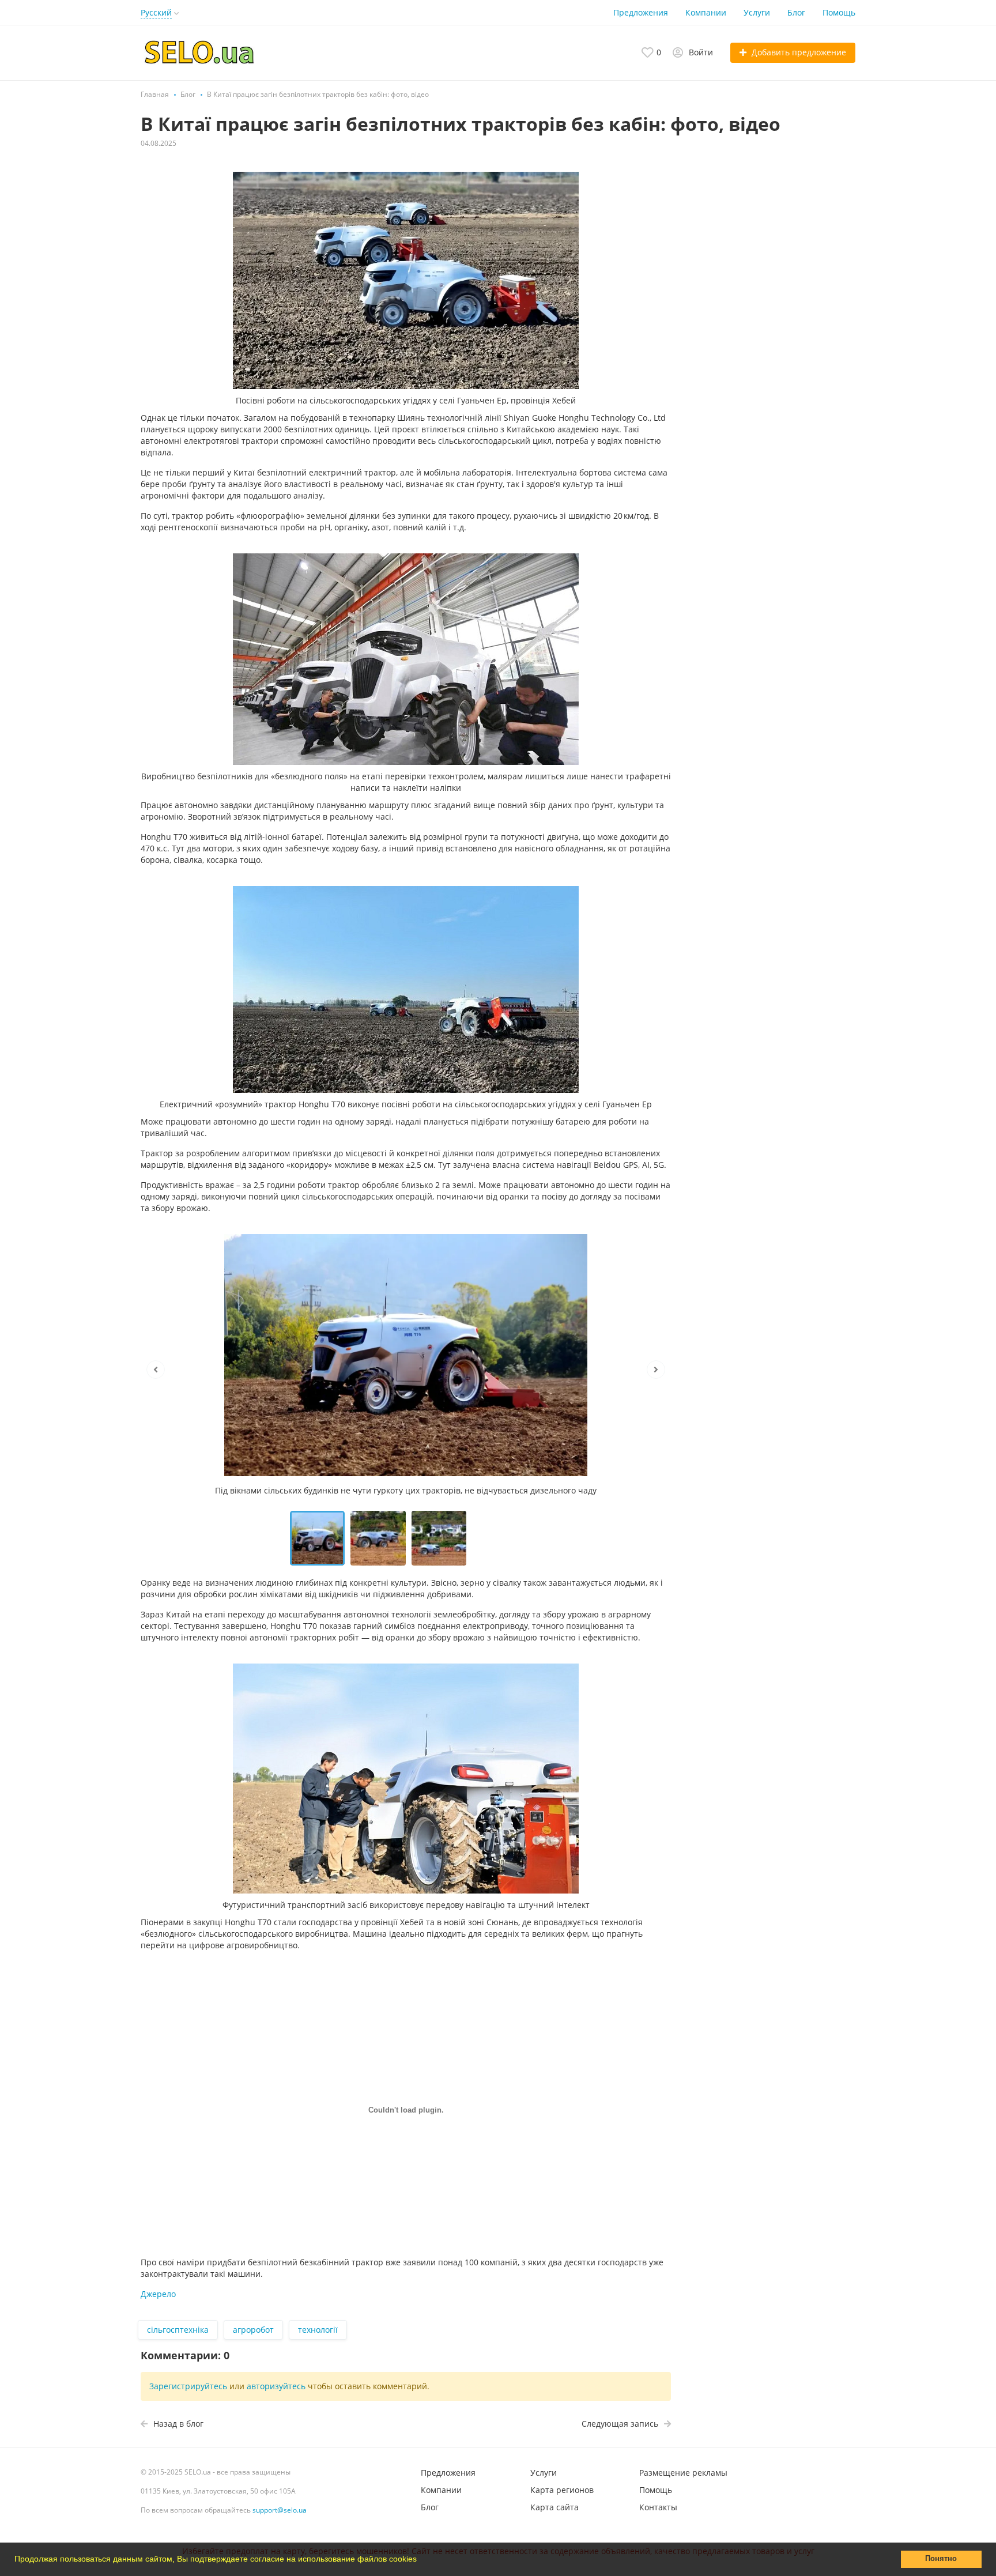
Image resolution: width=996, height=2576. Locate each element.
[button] (421, 2560)
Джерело (158, 2294)
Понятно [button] (941, 2559)
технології (318, 2330)
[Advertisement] (775, 281)
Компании (706, 12)
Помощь (839, 12)
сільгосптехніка (178, 2330)
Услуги (757, 12)
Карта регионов (562, 2490)
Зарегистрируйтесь (188, 2386)
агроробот (253, 2330)
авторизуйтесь (276, 2386)
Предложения (641, 12)
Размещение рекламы (683, 2473)
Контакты (658, 2507)
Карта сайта (554, 2507)
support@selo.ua (280, 2510)
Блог (796, 12)
